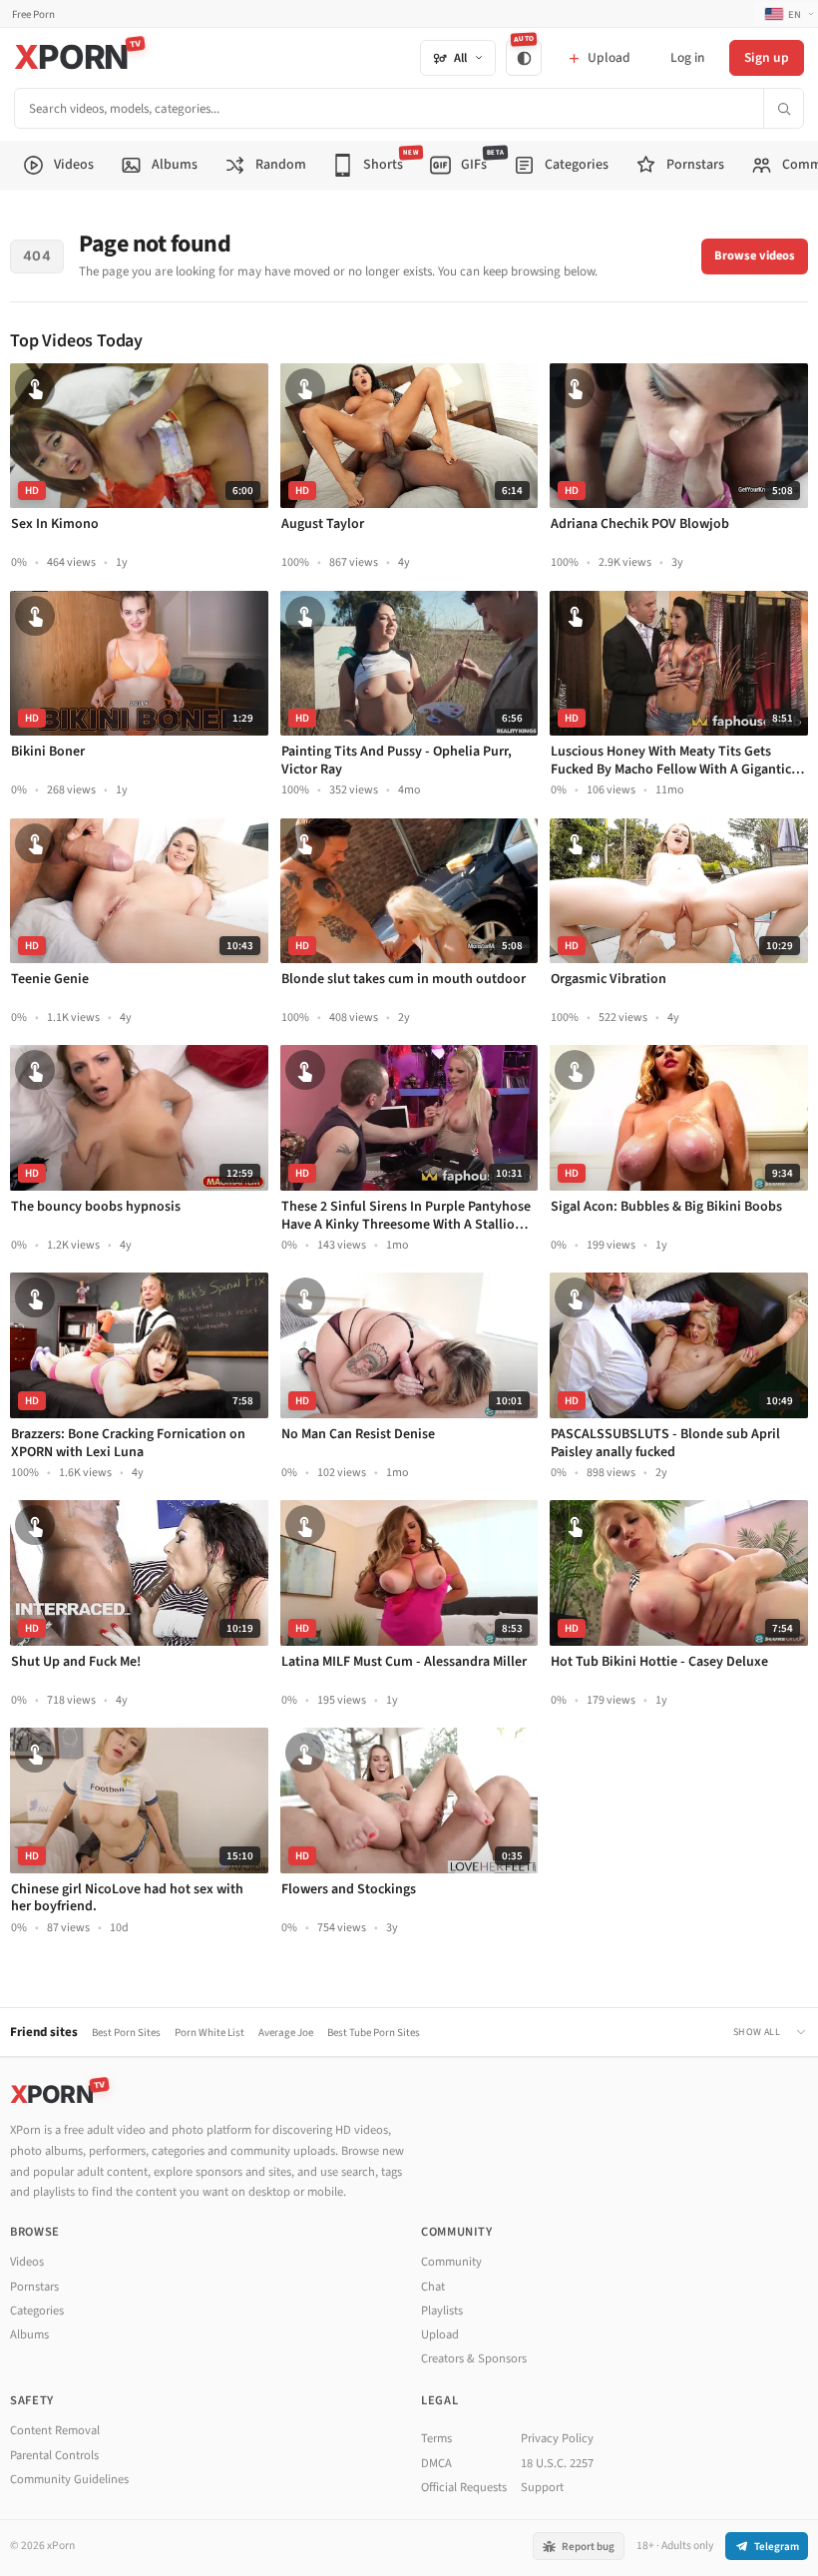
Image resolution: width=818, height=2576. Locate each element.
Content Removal (55, 2430)
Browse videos (755, 256)
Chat (433, 2287)
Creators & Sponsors (474, 2358)
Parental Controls (54, 2455)
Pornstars (34, 2287)
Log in (687, 57)
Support (542, 2487)
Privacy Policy (557, 2438)
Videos (27, 2262)
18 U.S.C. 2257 (557, 2463)
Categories (37, 2311)
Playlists (442, 2311)
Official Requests (464, 2487)
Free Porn (33, 14)
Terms (436, 2438)
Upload (440, 2334)
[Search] (783, 108)
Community (451, 2262)
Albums (29, 2334)
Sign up (767, 57)
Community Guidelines (69, 2479)
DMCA (436, 2463)
